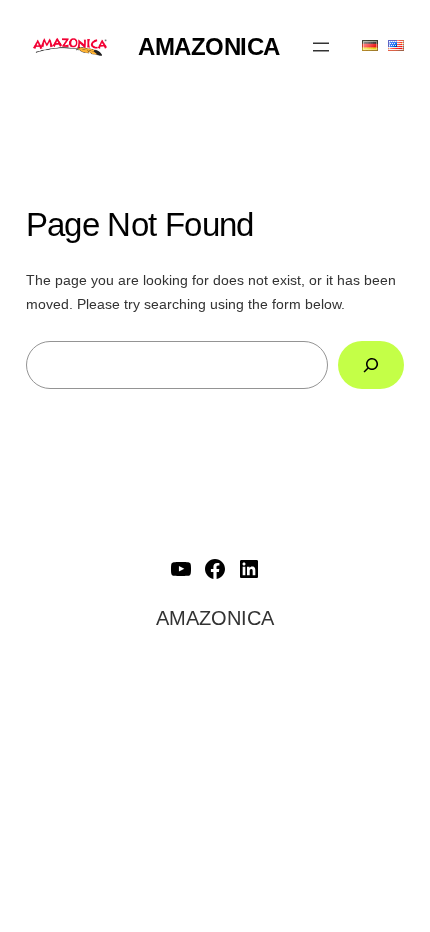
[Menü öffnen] (321, 47)
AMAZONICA (209, 46)
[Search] (371, 364)
